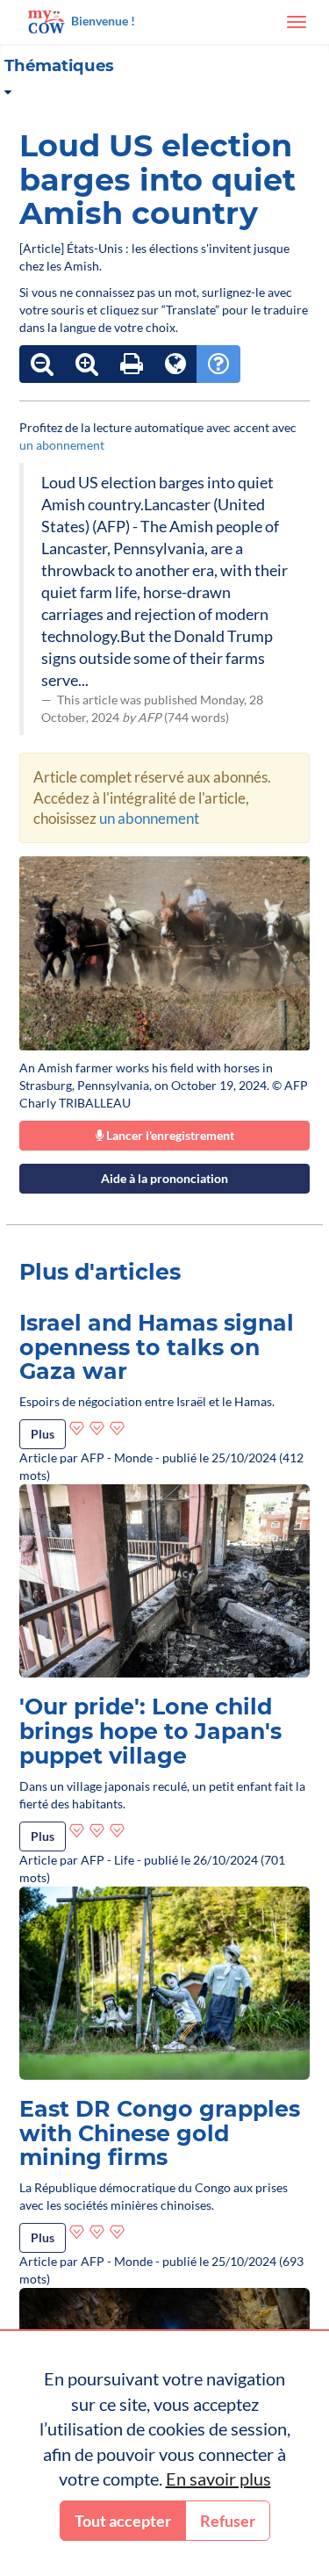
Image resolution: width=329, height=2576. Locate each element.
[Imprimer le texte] (132, 364)
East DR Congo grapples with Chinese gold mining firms (160, 2133)
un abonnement (62, 445)
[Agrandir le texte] (87, 364)
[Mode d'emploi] (218, 364)
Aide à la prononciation (164, 1178)
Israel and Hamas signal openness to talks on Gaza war (157, 1347)
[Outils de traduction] (175, 364)
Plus (43, 1434)
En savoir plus (218, 2479)
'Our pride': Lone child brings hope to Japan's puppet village (150, 1731)
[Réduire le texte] (42, 364)
